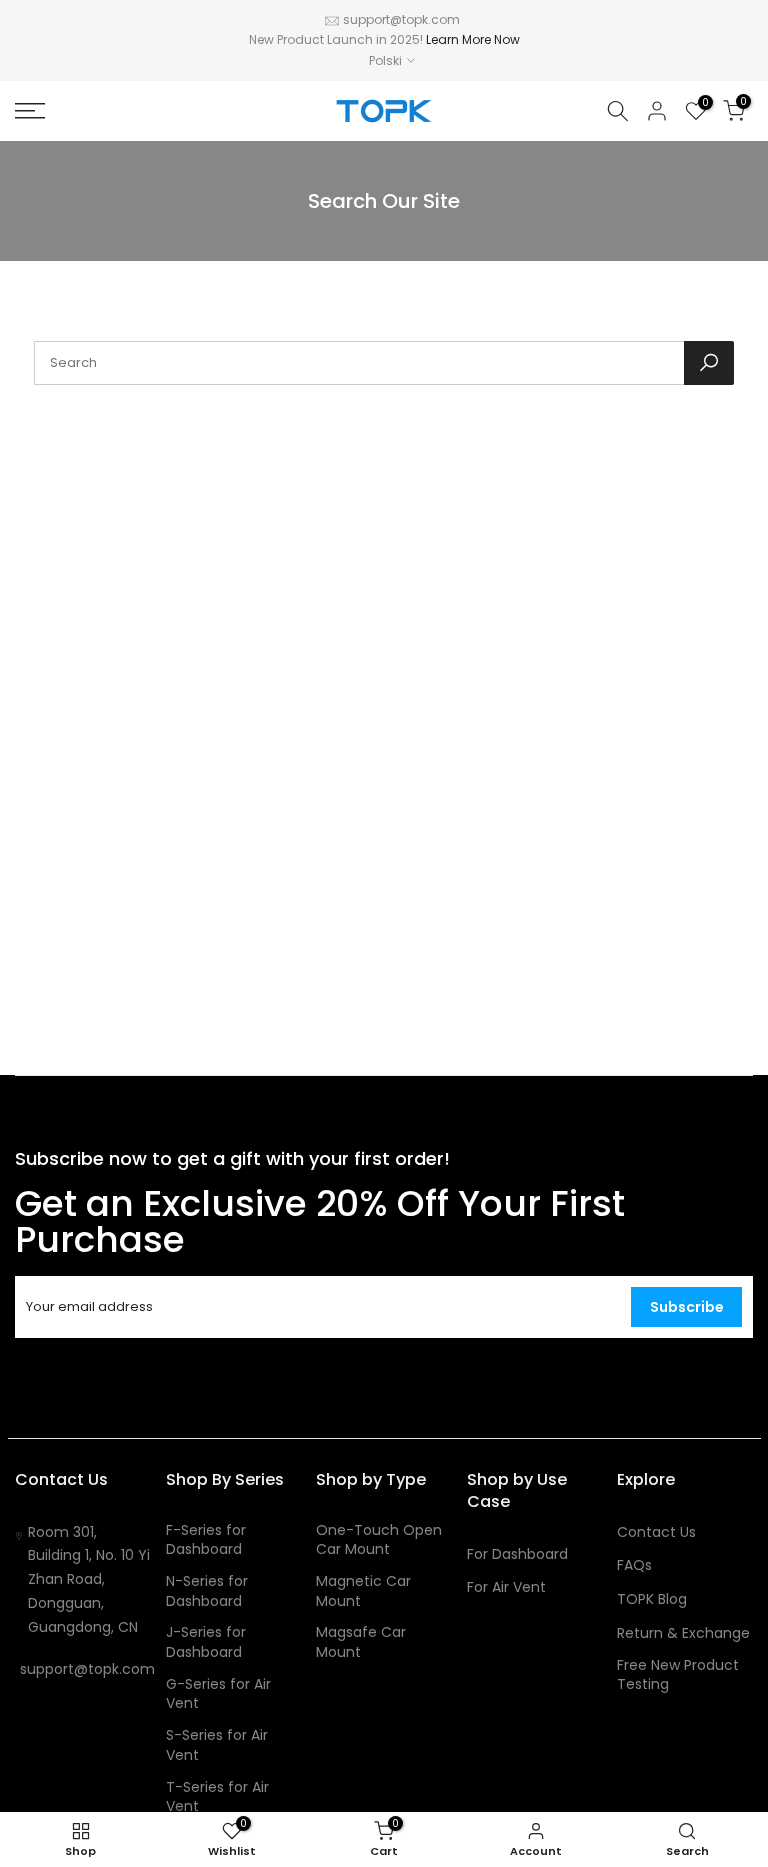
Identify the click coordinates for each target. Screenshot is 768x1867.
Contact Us (656, 1532)
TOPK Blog (652, 1599)
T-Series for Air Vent (217, 1797)
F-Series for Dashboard (206, 1540)
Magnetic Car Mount (363, 1591)
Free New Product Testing (678, 1675)
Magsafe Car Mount (361, 1642)
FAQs (634, 1565)
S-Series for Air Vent (217, 1745)
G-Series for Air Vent (218, 1694)
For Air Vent (506, 1587)
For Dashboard (517, 1554)
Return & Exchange (683, 1633)
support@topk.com (401, 19)
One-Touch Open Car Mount (379, 1540)
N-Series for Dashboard (207, 1591)
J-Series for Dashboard (206, 1642)
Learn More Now (473, 39)
